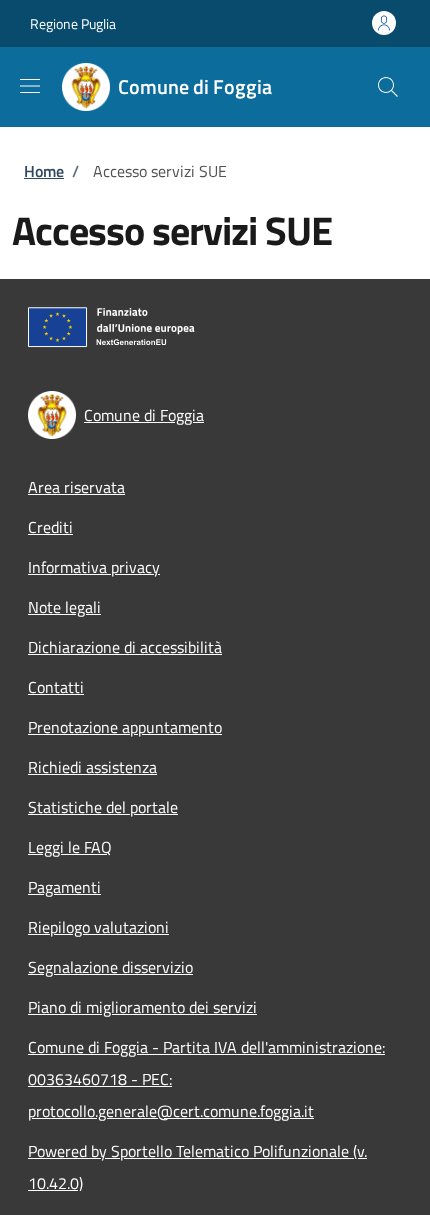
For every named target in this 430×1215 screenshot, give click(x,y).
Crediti (50, 527)
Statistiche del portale (103, 807)
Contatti (56, 687)
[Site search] (388, 87)
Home (44, 171)
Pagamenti (64, 887)
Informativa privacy (94, 567)
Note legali (64, 607)
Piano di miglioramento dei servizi (142, 1007)
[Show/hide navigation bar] (30, 86)
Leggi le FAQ (70, 847)
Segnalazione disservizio (110, 967)
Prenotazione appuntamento (125, 727)
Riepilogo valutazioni (98, 927)
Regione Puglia (73, 23)
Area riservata (76, 487)
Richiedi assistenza (92, 767)
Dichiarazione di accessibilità (125, 647)
